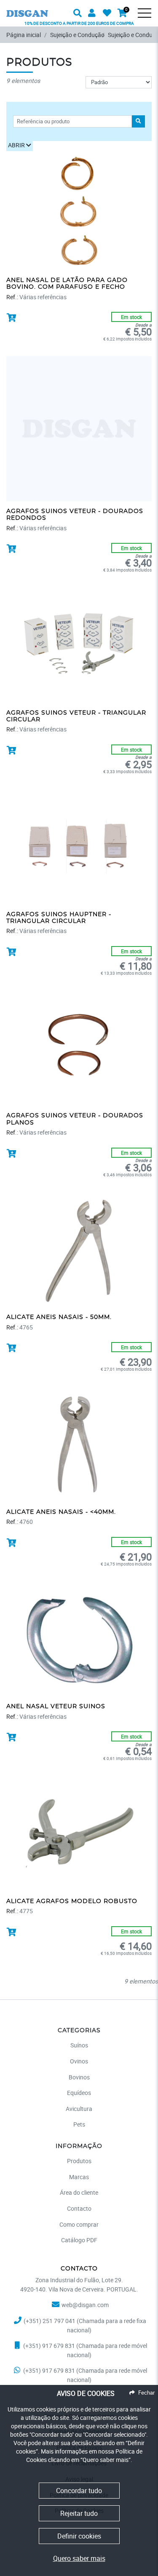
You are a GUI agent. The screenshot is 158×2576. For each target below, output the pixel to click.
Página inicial (24, 35)
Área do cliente (79, 2192)
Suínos (79, 2045)
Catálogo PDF (79, 2240)
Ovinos (79, 2061)
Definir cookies (79, 2536)
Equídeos (79, 2093)
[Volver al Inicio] (27, 8)
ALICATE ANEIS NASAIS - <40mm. (61, 1512)
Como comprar (79, 2224)
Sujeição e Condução (77, 35)
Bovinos (79, 2077)
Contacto (79, 2208)
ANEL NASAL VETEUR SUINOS (56, 1707)
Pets (79, 2124)
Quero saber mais (79, 2558)
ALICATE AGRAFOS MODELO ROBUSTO (72, 1901)
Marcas (79, 2177)
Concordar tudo (79, 2491)
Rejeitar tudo (79, 2513)
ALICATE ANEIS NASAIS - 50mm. (59, 1317)
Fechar (146, 2393)
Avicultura (79, 2109)
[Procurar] (150, 19)
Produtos (79, 2161)
